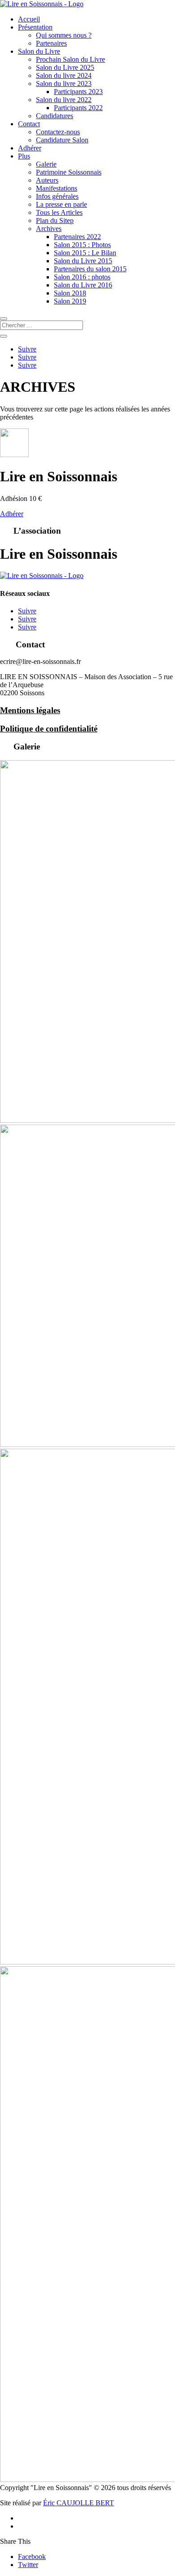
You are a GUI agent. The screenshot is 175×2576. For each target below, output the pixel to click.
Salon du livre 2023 (64, 83)
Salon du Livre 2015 (83, 261)
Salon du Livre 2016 (83, 285)
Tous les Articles (59, 212)
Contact (29, 124)
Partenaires (51, 43)
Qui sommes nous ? (64, 35)
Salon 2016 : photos (82, 277)
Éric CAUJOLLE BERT (79, 2503)
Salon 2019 (70, 301)
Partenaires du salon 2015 (90, 269)
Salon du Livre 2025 (65, 67)
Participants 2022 (78, 108)
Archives (49, 229)
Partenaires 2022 (77, 237)
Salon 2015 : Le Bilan (85, 253)
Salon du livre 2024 (64, 75)
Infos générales (57, 196)
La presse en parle (61, 204)
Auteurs (47, 180)
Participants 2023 (78, 92)
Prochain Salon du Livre (70, 59)
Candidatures (55, 116)
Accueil (29, 19)
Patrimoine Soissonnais (69, 172)
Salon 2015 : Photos (82, 245)
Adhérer (30, 148)
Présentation (35, 27)
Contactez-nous (58, 132)
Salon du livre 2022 (64, 100)
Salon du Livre (39, 51)
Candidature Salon (62, 140)
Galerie (46, 164)
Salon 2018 (70, 293)
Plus (24, 156)
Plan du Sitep (55, 220)
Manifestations (57, 188)
